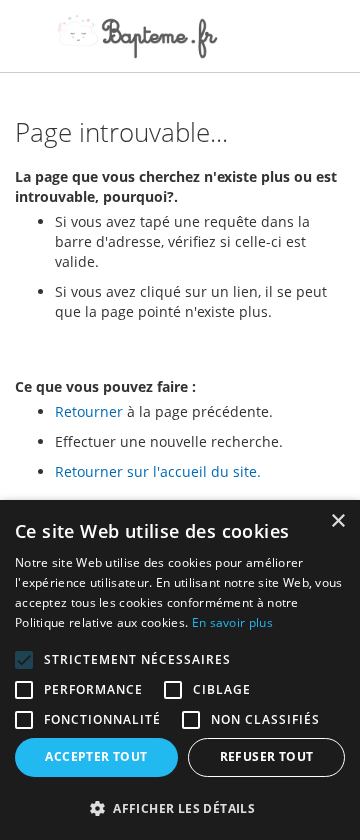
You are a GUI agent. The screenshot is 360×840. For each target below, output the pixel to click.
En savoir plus (232, 622)
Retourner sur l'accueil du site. (158, 471)
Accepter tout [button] (96, 756)
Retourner (89, 411)
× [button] (337, 521)
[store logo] (137, 36)
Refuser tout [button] (267, 756)
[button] (180, 807)
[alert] (180, 670)
